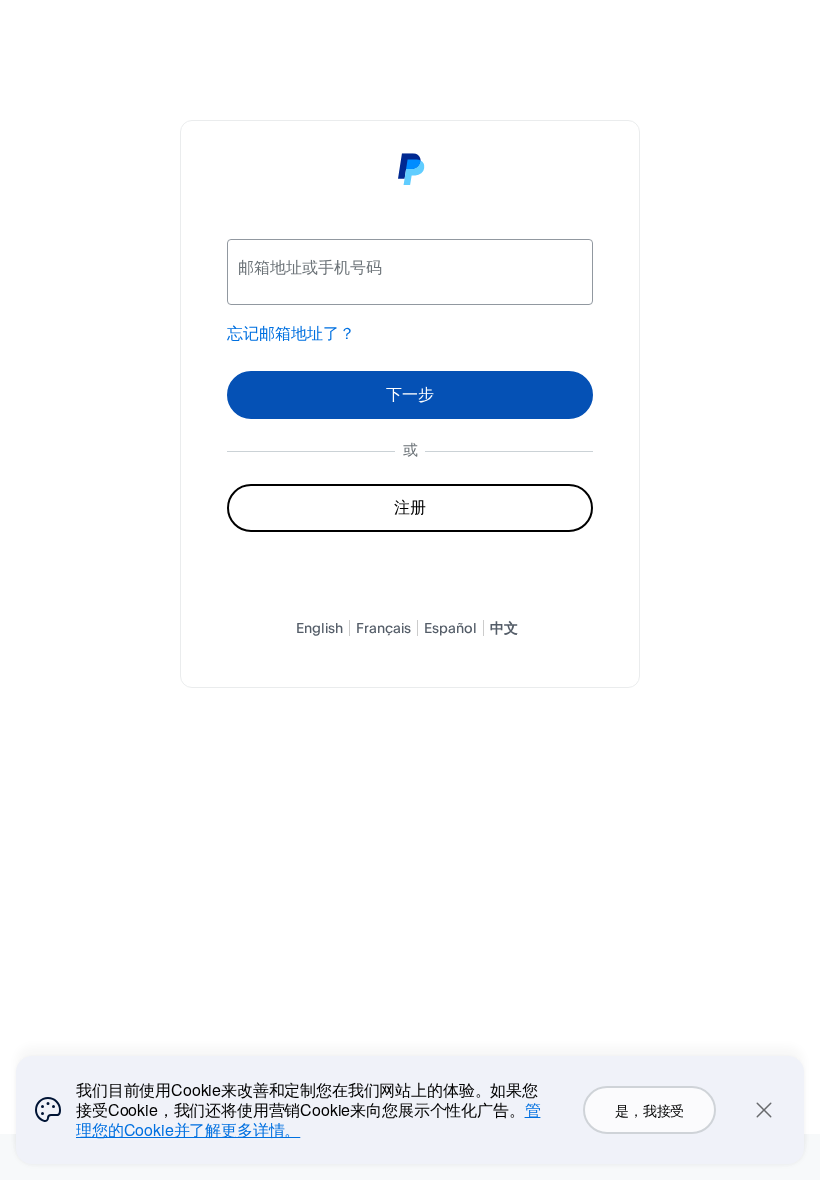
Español (450, 627)
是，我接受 (649, 1110)
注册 (409, 507)
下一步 (410, 394)
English (319, 627)
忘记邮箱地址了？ (291, 333)
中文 (504, 627)
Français (383, 627)
